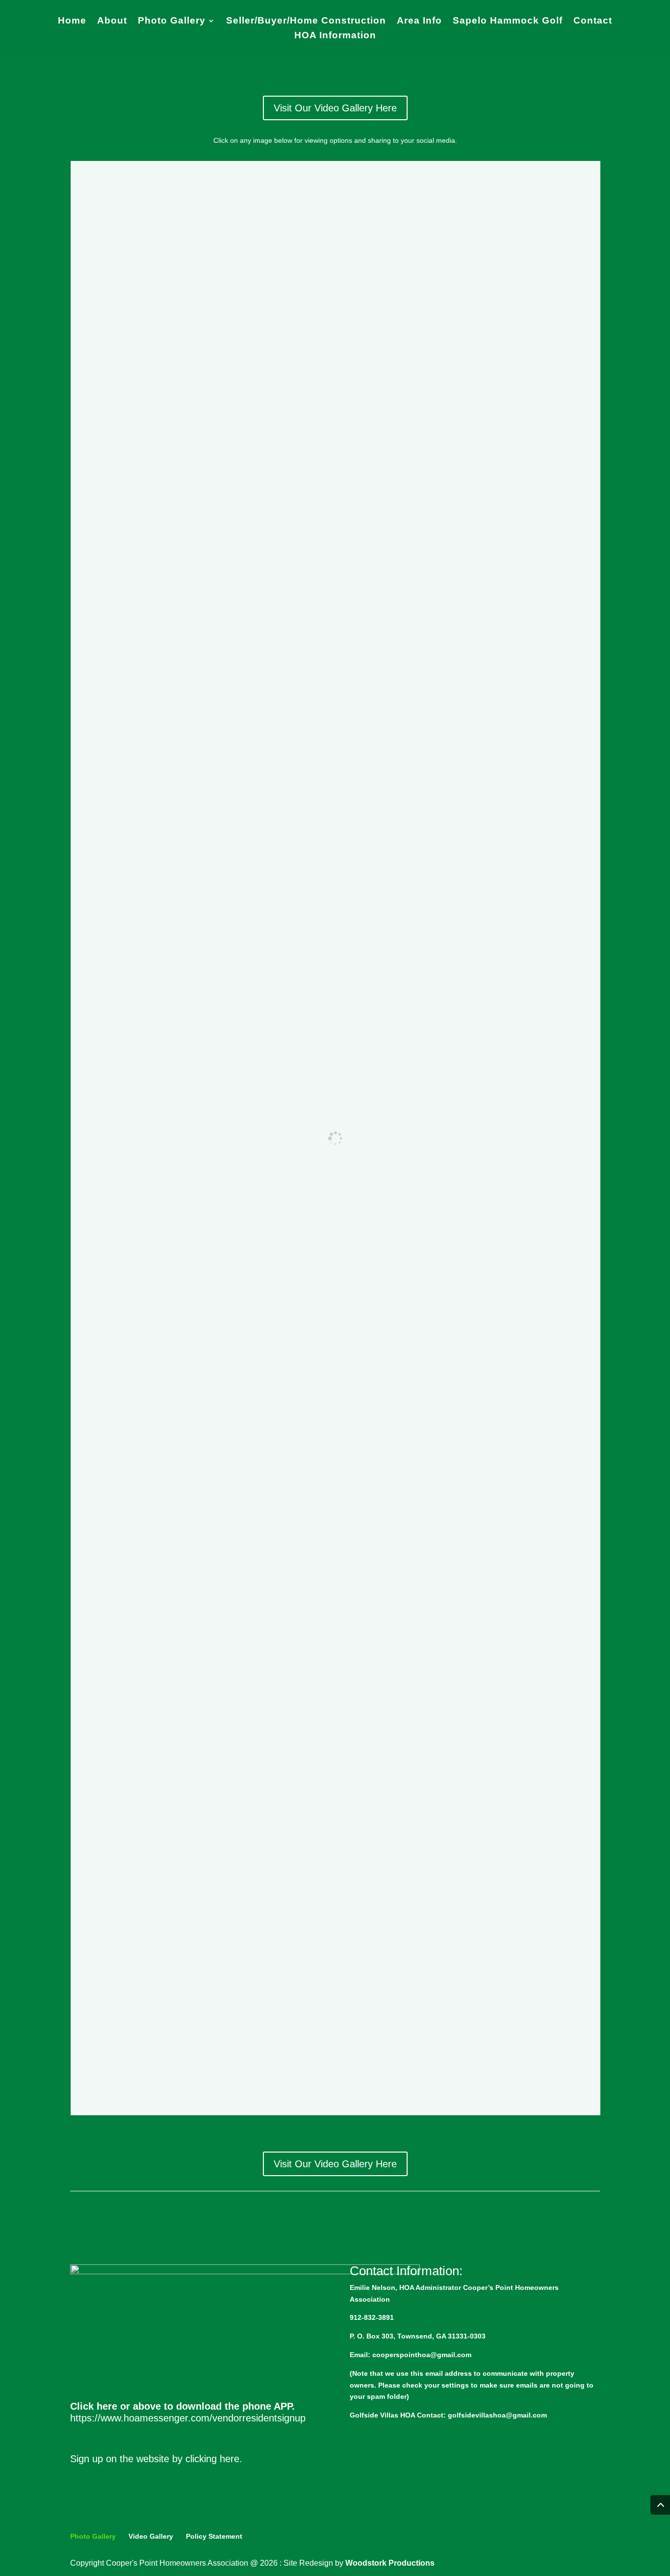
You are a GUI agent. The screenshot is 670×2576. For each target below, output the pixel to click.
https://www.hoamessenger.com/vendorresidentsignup (188, 2418)
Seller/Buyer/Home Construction (306, 21)
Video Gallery (151, 2536)
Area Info (419, 21)
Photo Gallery (172, 21)
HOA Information (335, 36)
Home (72, 21)
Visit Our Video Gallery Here (335, 108)
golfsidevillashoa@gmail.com (497, 2415)
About (112, 21)
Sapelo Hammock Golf (508, 21)
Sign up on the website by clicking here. (156, 2459)
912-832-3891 (372, 2317)
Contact (593, 21)
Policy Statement (214, 2536)
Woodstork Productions (390, 2563)
